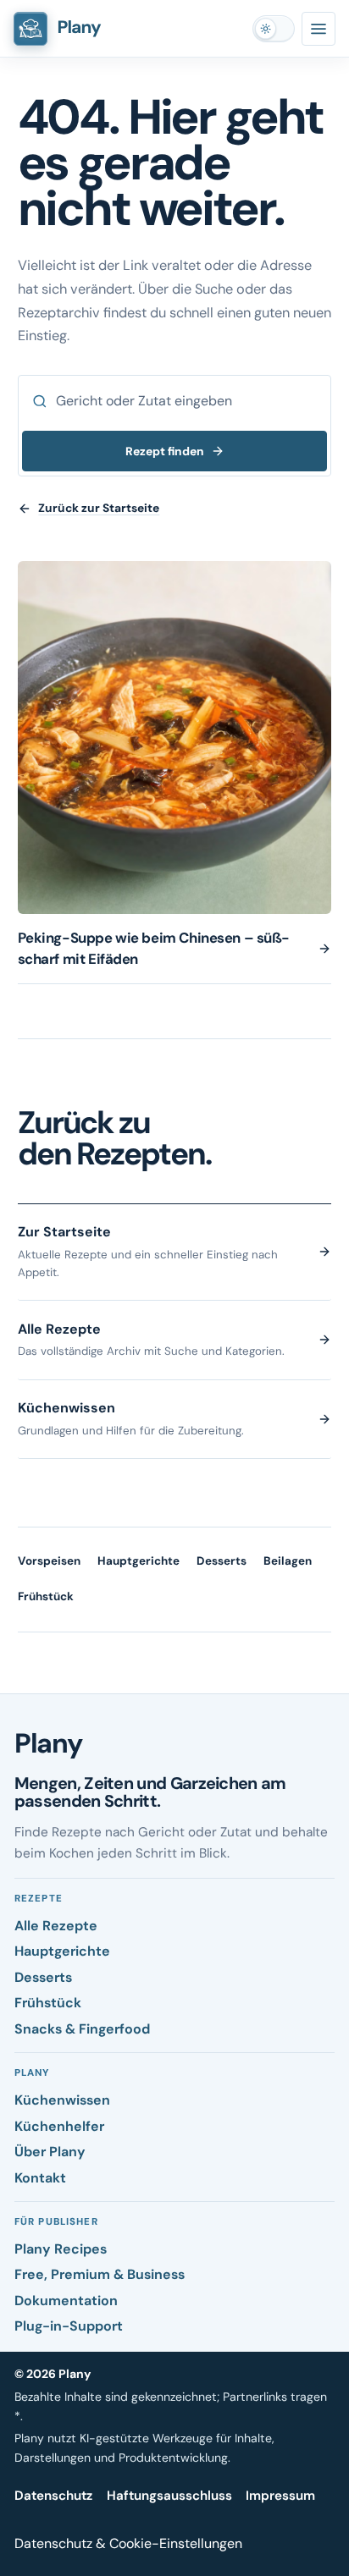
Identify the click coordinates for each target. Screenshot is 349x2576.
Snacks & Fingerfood (82, 2029)
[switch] (274, 29)
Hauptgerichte (138, 1561)
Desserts (222, 1561)
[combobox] (175, 401)
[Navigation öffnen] (319, 29)
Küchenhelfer (59, 2126)
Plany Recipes (61, 2249)
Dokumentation (66, 2301)
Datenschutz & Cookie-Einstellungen (128, 2543)
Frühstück (46, 1596)
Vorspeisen (49, 1561)
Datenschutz (53, 2496)
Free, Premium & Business (100, 2274)
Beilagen (288, 1561)
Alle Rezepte (56, 1926)
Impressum (280, 2496)
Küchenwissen (62, 2100)
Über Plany (50, 2152)
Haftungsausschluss (169, 2496)
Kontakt (40, 2178)
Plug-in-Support (69, 2326)
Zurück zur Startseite (99, 508)
